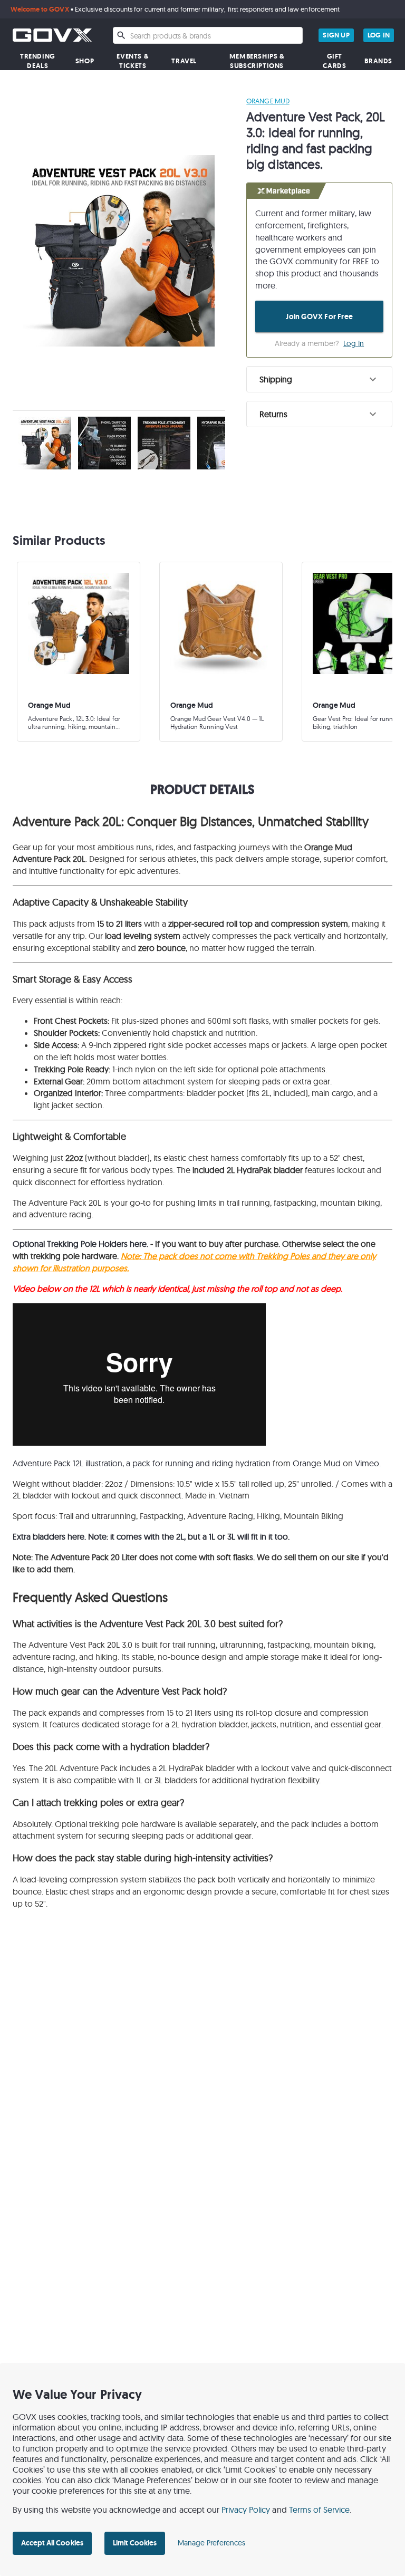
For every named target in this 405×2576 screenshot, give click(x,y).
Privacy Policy (246, 2510)
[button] (319, 379)
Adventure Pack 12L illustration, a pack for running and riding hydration (142, 1463)
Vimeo (367, 1463)
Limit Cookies (135, 2543)
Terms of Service (320, 2510)
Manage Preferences (211, 2543)
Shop (85, 61)
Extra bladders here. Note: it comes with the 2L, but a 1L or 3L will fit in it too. (152, 1536)
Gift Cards (334, 61)
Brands (378, 61)
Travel (184, 61)
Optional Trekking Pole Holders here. (81, 1244)
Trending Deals (38, 61)
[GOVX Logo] (52, 35)
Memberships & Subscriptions (257, 61)
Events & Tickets (133, 61)
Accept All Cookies (52, 2543)
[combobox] (208, 35)
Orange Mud (268, 101)
